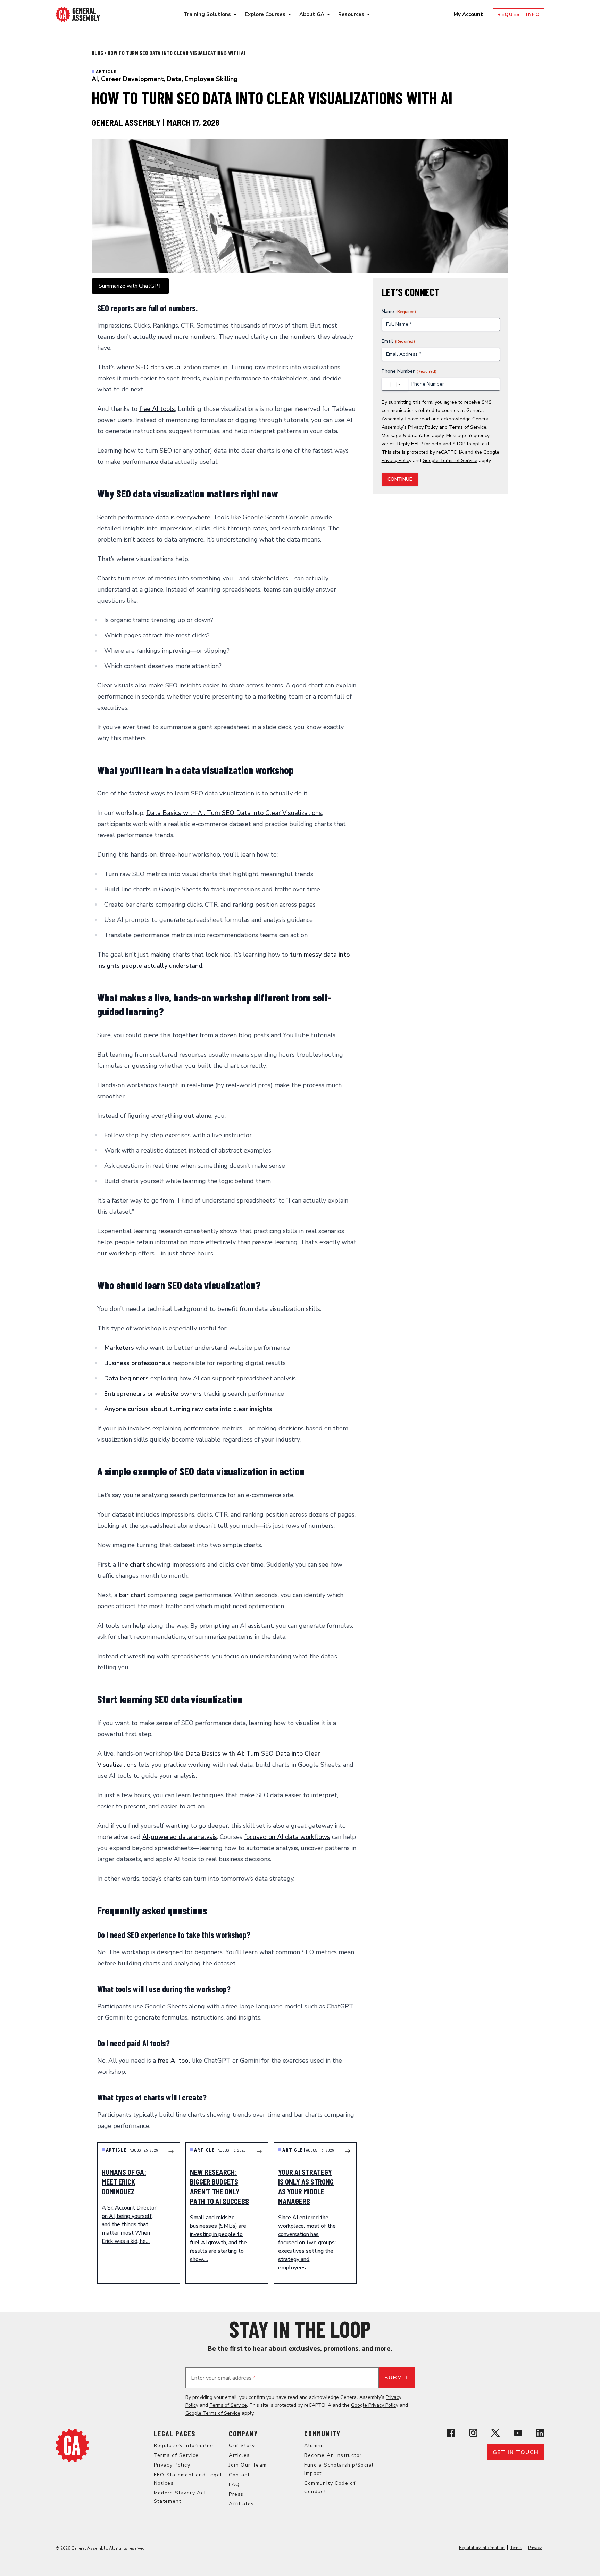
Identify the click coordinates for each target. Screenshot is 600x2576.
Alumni (313, 2446)
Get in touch (516, 2452)
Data (174, 79)
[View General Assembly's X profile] (495, 2433)
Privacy (535, 2548)
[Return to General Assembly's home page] (72, 2445)
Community (322, 2434)
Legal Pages (175, 2434)
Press (236, 2494)
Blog (98, 53)
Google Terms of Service (450, 460)
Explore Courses (265, 14)
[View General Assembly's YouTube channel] (518, 2433)
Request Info (519, 14)
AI (95, 79)
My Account (469, 14)
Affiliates (241, 2504)
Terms (516, 2548)
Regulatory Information (185, 2446)
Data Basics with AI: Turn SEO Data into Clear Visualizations (234, 813)
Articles (239, 2455)
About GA (312, 14)
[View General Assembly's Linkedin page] (540, 2433)
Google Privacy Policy (375, 2405)
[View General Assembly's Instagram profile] (473, 2433)
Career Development (132, 79)
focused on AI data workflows (287, 1837)
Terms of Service (468, 427)
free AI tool (174, 2061)
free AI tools (157, 409)
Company (243, 2434)
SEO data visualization (169, 367)
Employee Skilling (211, 79)
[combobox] (395, 385)
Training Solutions (207, 14)
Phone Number (409, 371)
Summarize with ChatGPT (130, 286)
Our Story (242, 2446)
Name (399, 311)
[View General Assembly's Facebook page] (451, 2433)
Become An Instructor (333, 2455)
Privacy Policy (423, 427)
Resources (351, 14)
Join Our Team (248, 2465)
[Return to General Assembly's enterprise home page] (78, 14)
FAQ (234, 2484)
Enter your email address (223, 2378)
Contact (239, 2475)
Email (398, 341)
